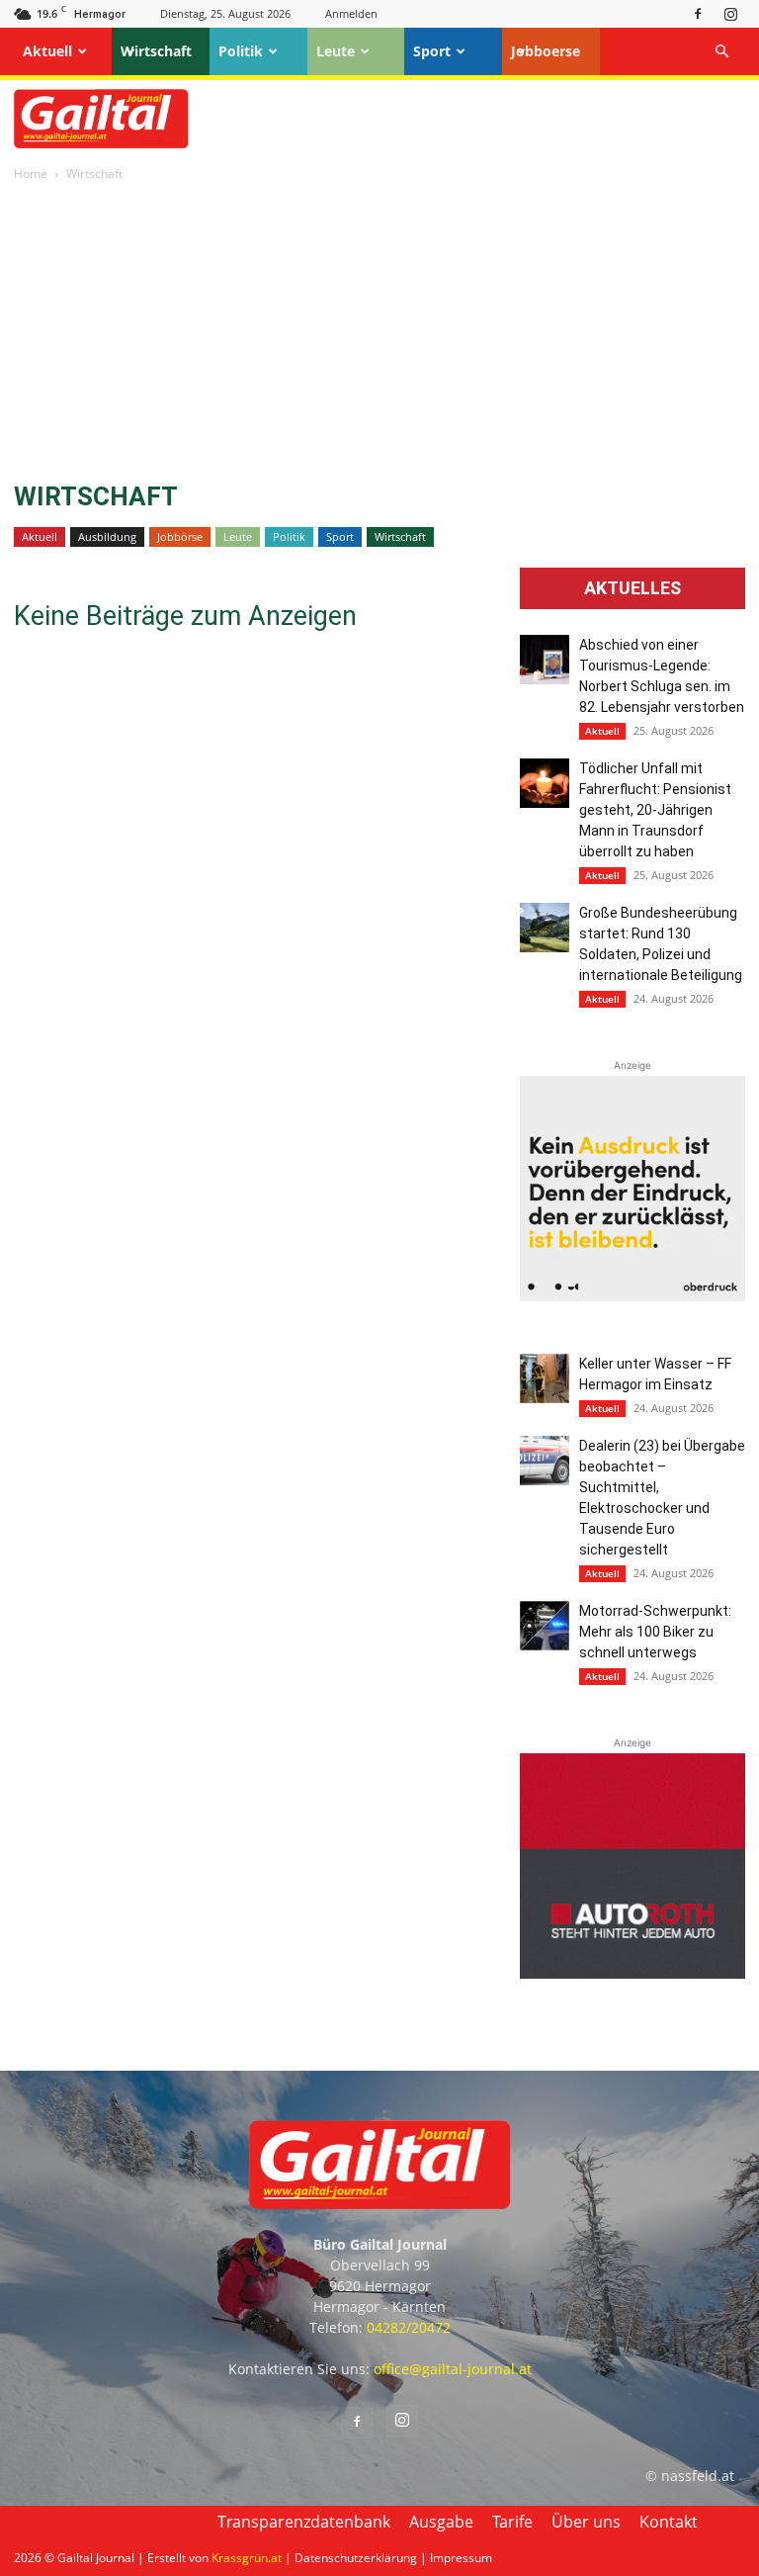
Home (31, 174)
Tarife (512, 2522)
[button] (721, 52)
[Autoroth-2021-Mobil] (632, 1973)
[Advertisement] (379, 333)
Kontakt (669, 2522)
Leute (336, 51)
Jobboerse (546, 51)
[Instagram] (730, 13)
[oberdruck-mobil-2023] (632, 1296)
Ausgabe (441, 2522)
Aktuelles (632, 588)
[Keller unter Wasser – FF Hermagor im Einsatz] (545, 1378)
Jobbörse (180, 536)
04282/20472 (409, 2327)
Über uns (586, 2522)
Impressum (461, 2558)
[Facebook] (698, 13)
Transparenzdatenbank (304, 2522)
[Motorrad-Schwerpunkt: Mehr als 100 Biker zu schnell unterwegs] (545, 1626)
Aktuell (47, 51)
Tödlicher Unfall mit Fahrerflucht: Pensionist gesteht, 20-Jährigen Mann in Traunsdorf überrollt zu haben (655, 810)
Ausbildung (107, 536)
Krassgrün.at (247, 2558)
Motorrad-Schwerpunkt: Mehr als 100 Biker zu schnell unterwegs (655, 1632)
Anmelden (351, 13)
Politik (241, 51)
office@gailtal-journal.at (453, 2369)
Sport (432, 51)
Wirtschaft (156, 51)
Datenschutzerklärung (356, 2558)
